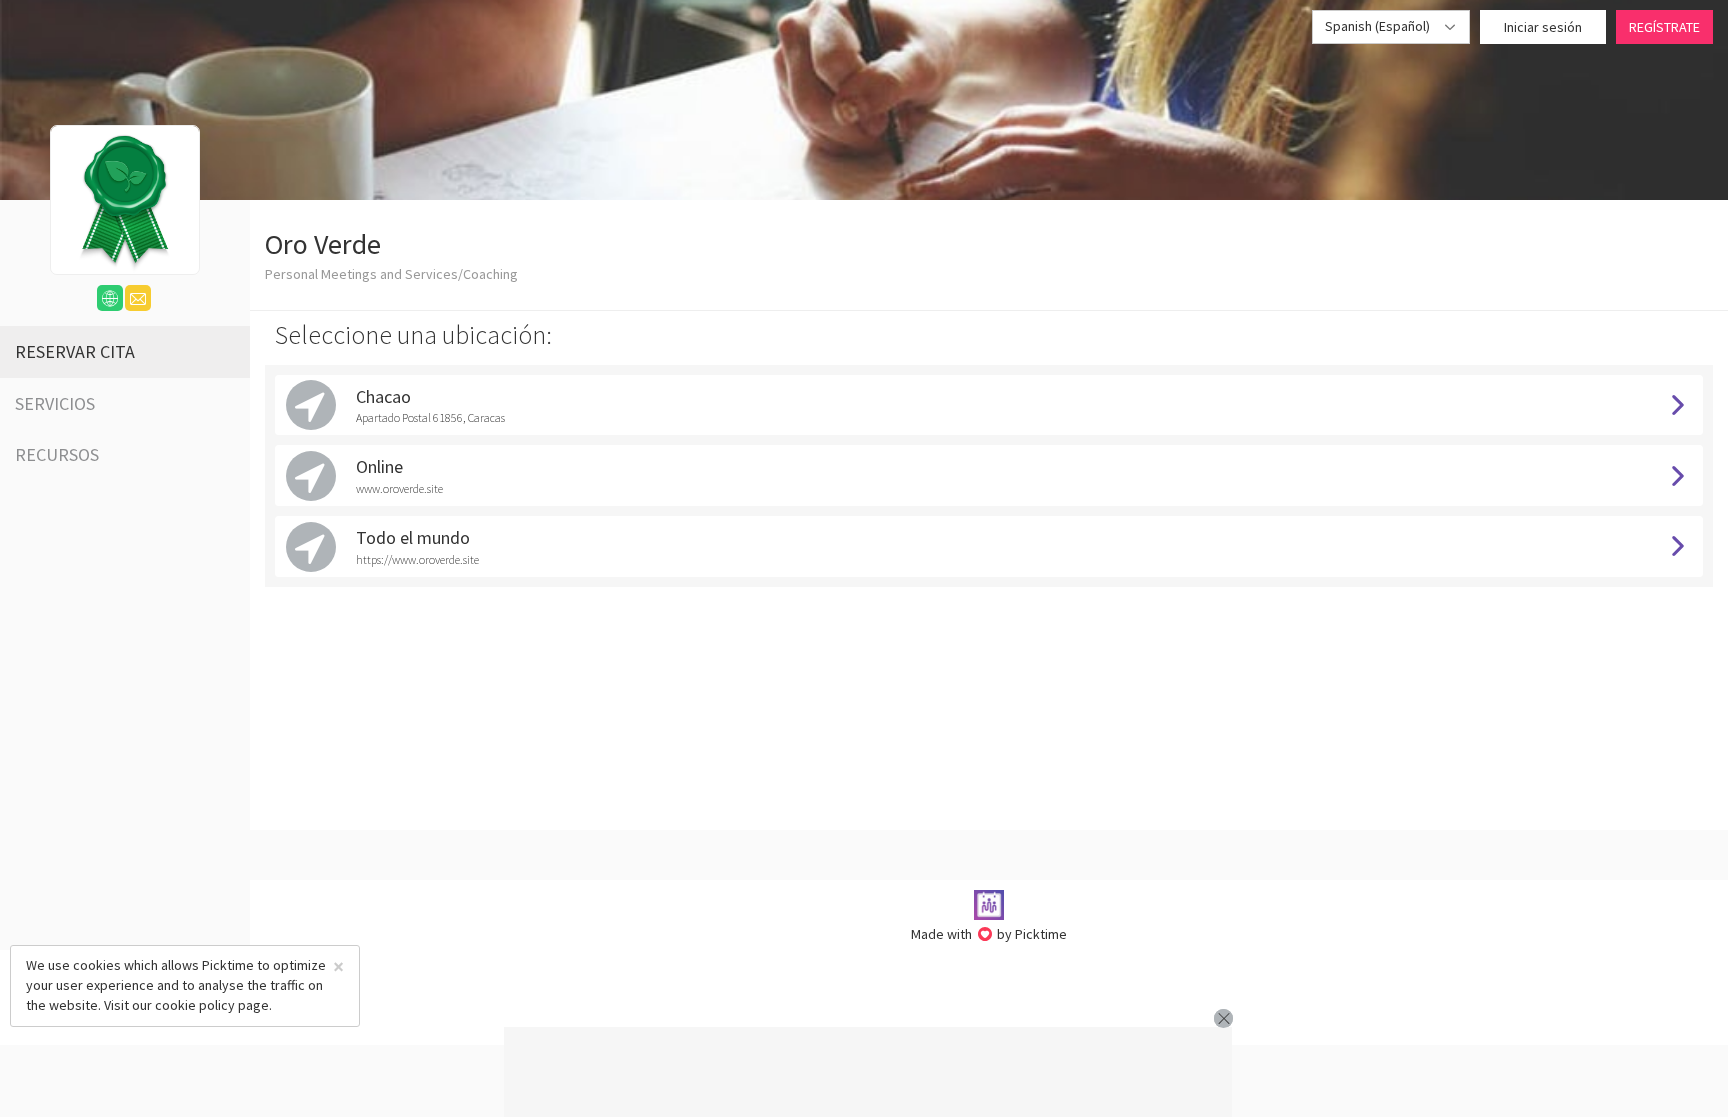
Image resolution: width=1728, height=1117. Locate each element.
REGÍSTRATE (1664, 27)
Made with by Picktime (989, 934)
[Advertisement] (868, 1072)
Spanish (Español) (1379, 26)
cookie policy (195, 1005)
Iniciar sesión (1543, 27)
